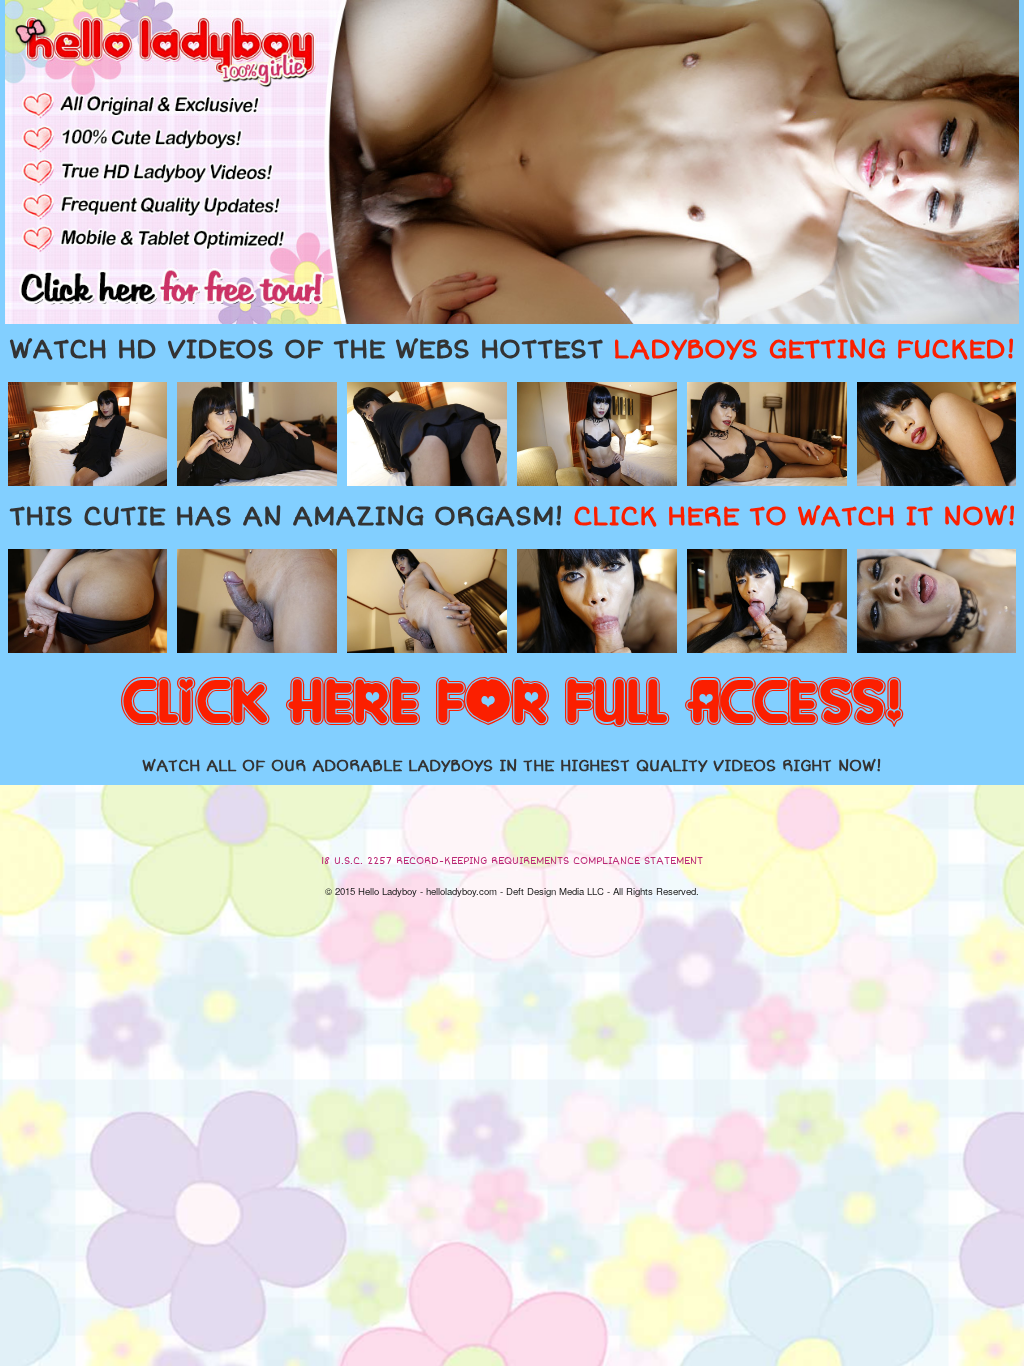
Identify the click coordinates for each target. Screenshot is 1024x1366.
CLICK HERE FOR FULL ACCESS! (512, 704)
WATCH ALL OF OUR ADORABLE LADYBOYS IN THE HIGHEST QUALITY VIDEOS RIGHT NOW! (512, 766)
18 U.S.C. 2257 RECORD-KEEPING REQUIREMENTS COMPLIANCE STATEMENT (512, 861)
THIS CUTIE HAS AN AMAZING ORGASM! (512, 517)
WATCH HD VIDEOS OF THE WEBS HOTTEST (512, 350)
